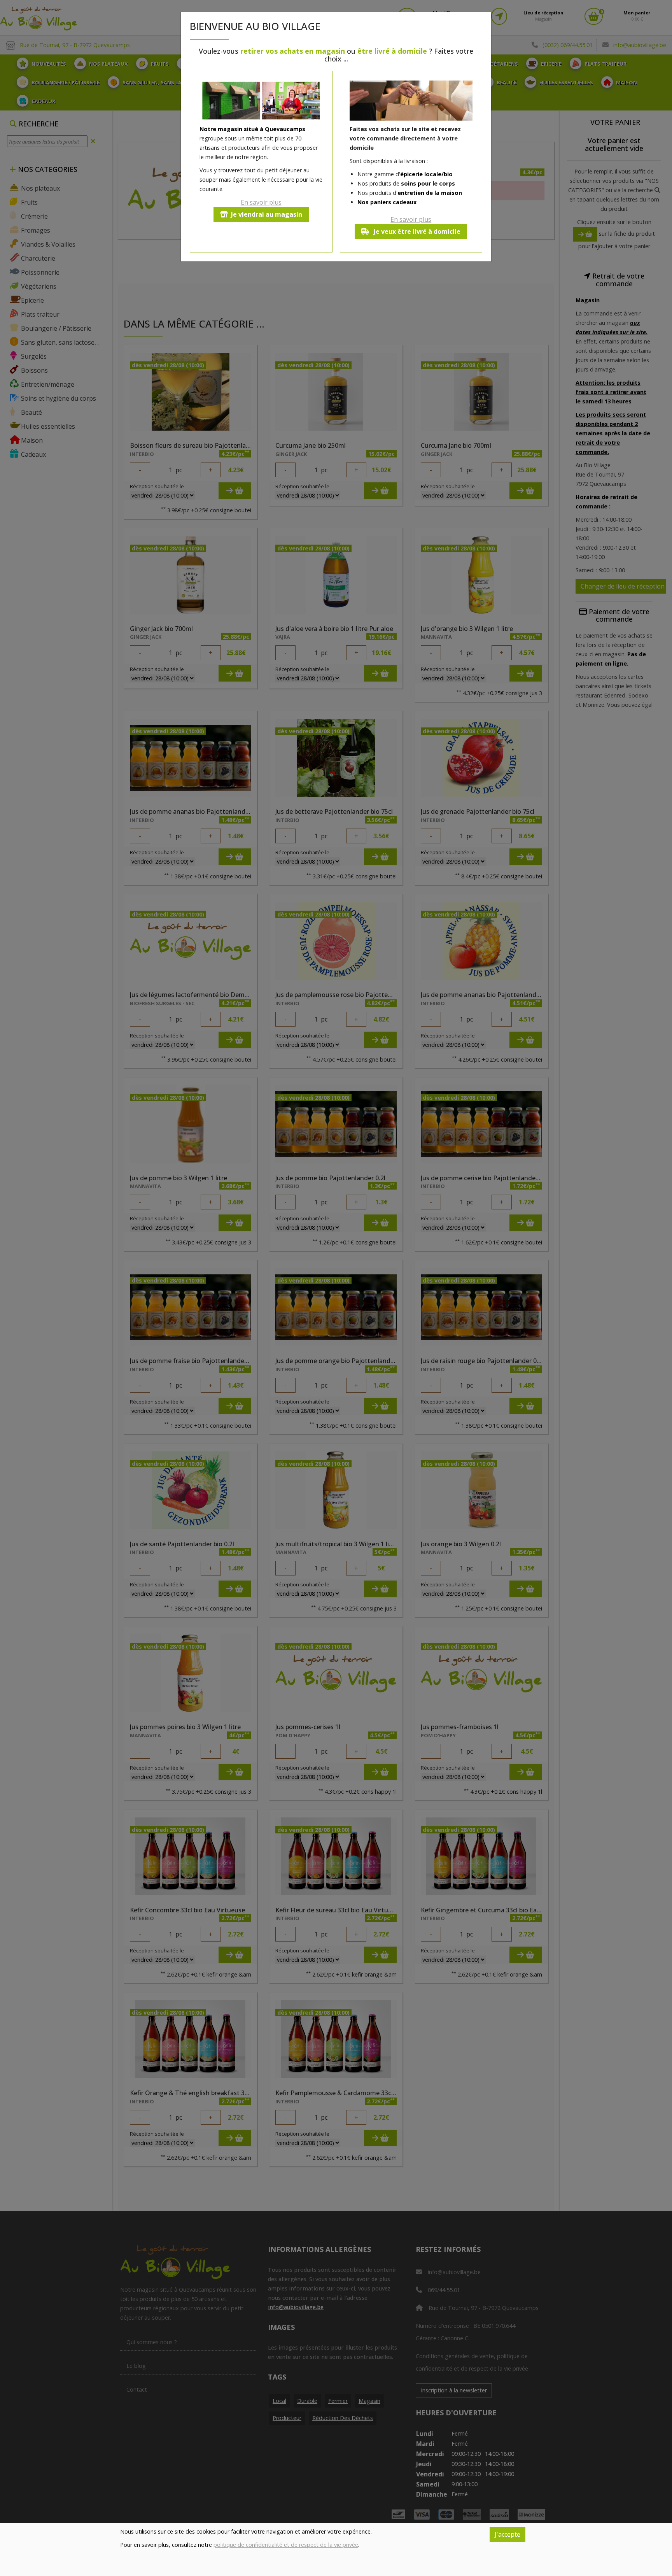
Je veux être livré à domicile (416, 231)
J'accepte (507, 2534)
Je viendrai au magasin (267, 214)
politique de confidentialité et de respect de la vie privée (286, 2545)
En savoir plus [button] (261, 202)
